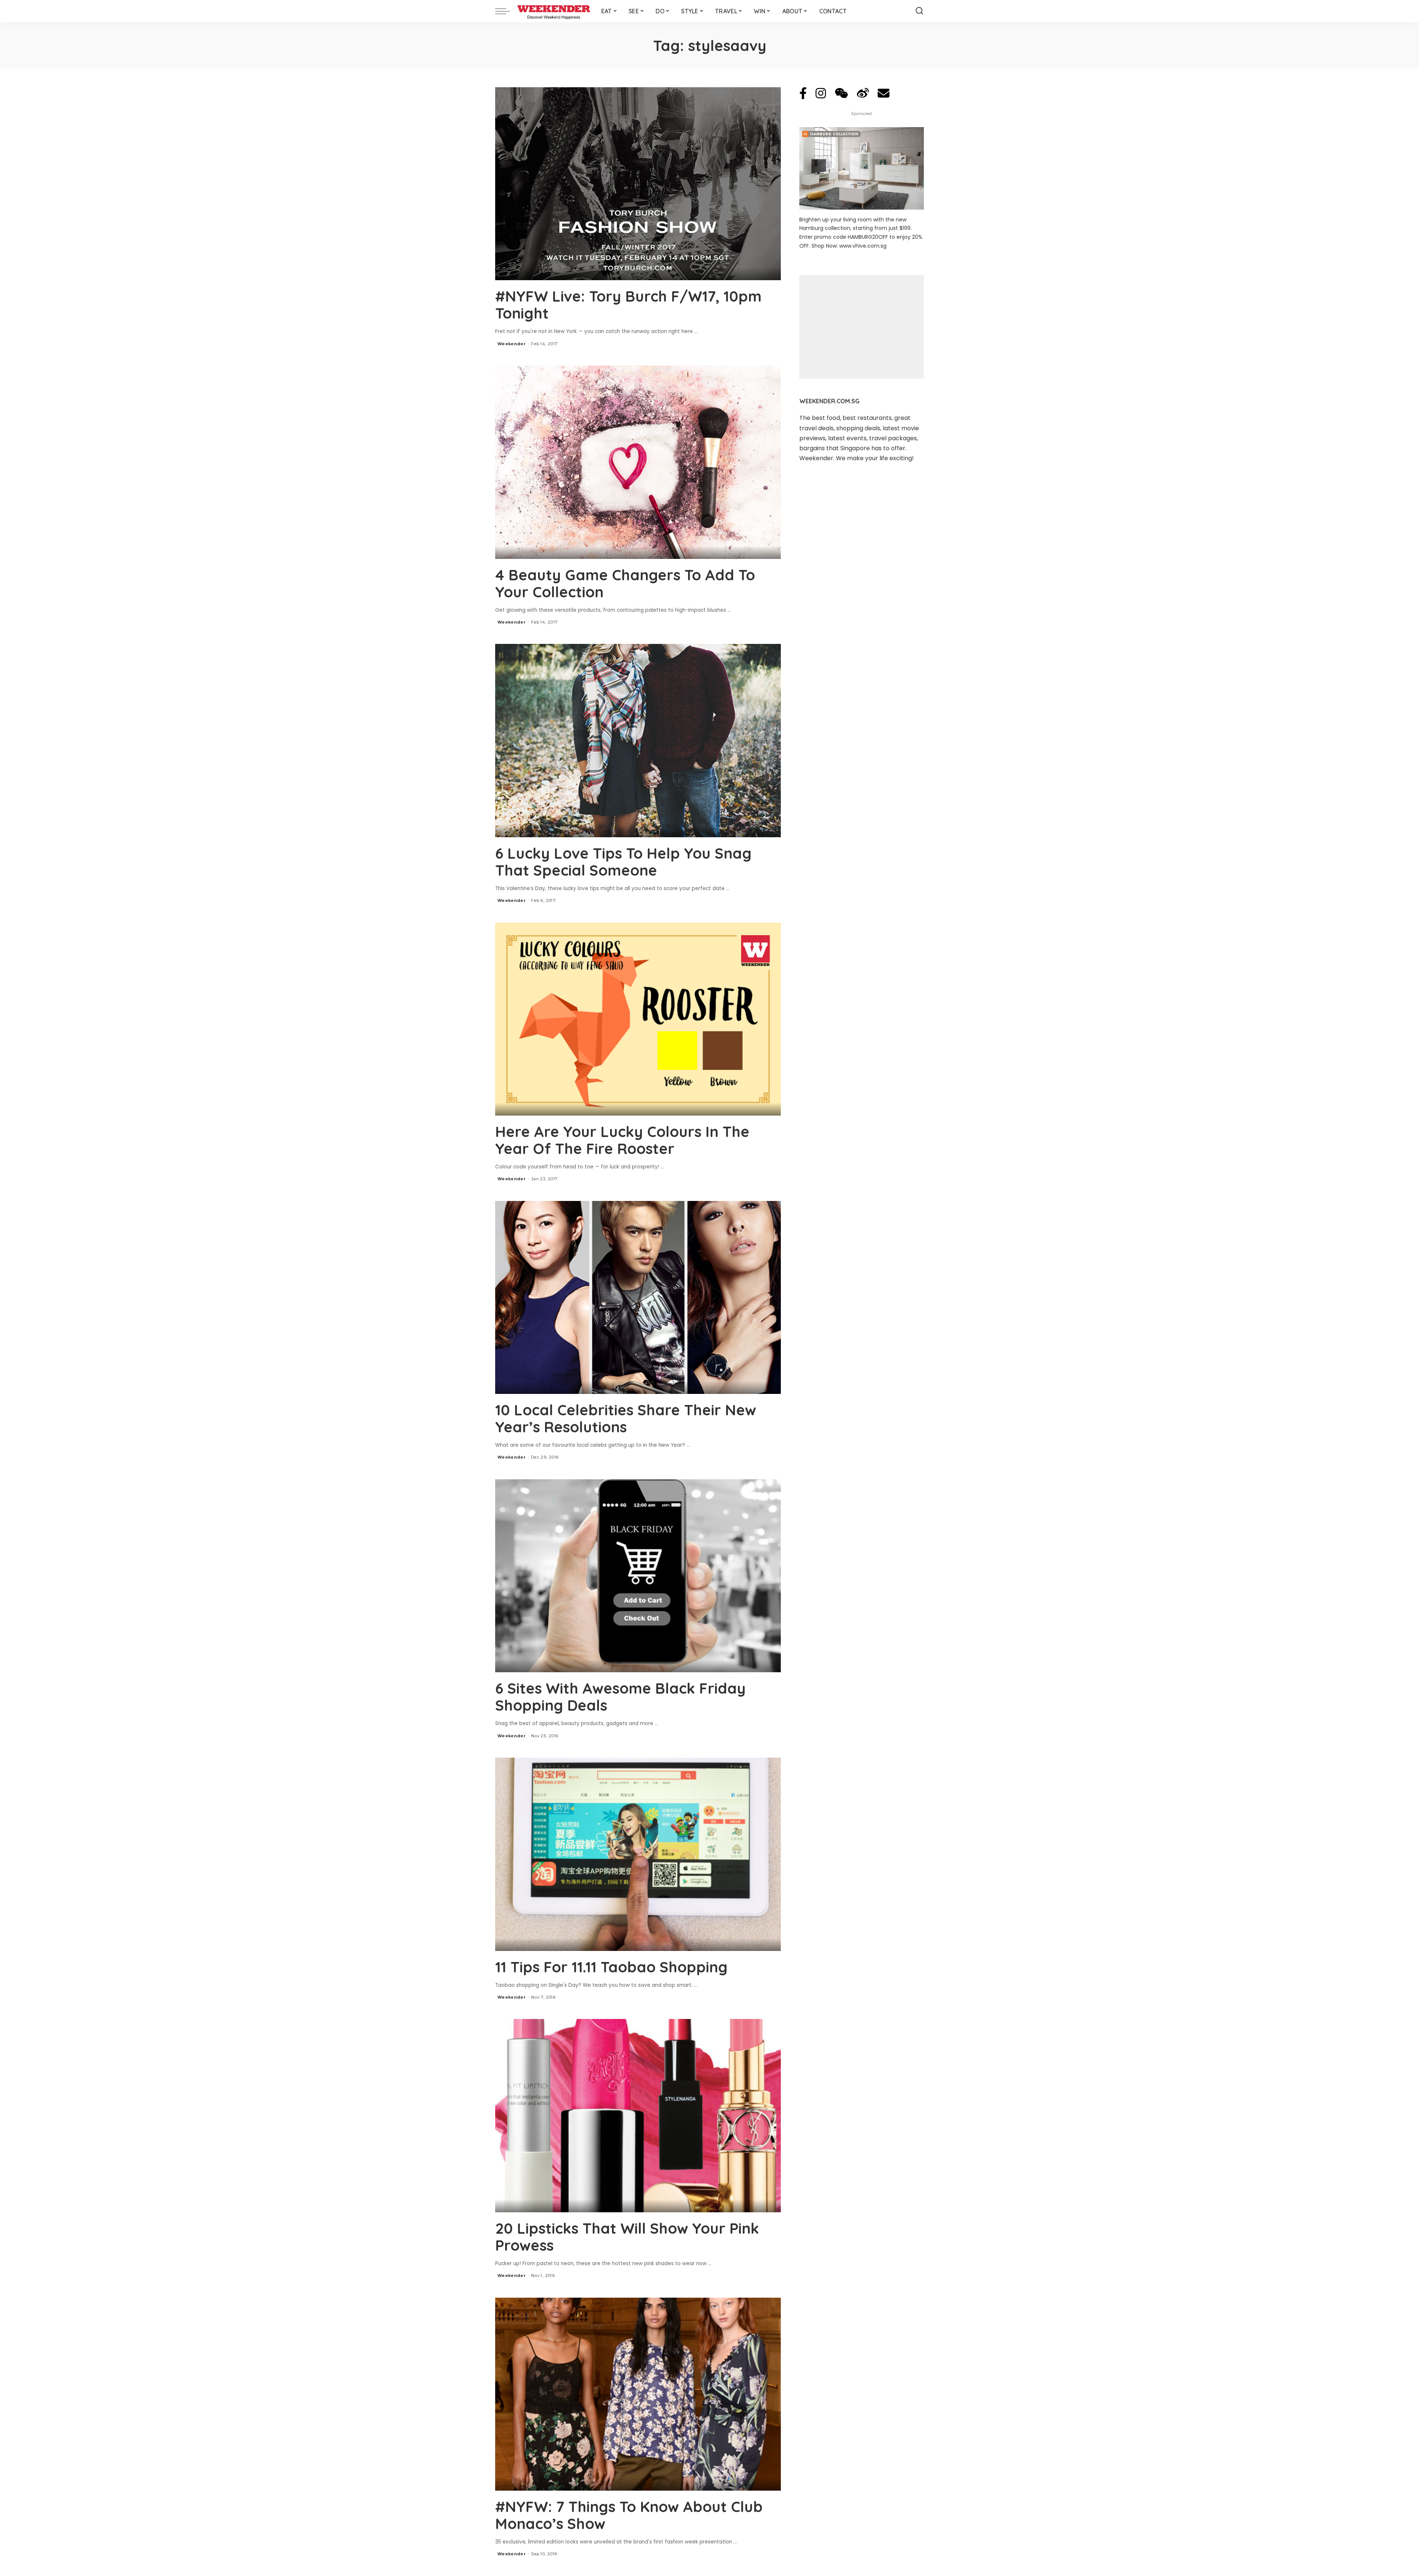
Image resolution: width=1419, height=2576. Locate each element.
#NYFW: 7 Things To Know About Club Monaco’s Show (629, 2515)
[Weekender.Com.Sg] (554, 11)
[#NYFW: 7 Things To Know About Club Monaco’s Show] (638, 2394)
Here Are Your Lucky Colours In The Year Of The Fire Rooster (622, 1140)
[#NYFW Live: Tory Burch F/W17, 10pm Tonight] (638, 184)
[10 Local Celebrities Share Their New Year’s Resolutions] (638, 1297)
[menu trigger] (506, 11)
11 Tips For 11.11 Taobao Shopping (611, 1967)
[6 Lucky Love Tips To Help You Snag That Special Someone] (638, 740)
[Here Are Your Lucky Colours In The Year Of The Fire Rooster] (638, 1019)
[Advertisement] (862, 327)
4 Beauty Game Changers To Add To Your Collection (625, 583)
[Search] (919, 11)
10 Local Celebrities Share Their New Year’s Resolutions (626, 1418)
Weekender (511, 344)
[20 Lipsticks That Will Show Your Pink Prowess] (638, 2115)
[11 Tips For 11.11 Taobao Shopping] (638, 1854)
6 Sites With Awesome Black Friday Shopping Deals (620, 1697)
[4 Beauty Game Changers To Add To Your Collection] (638, 462)
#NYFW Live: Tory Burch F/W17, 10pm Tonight (628, 305)
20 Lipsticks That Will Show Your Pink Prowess (627, 2237)
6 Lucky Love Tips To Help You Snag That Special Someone (623, 862)
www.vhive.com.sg (863, 246)
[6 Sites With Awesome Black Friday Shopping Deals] (638, 1576)
